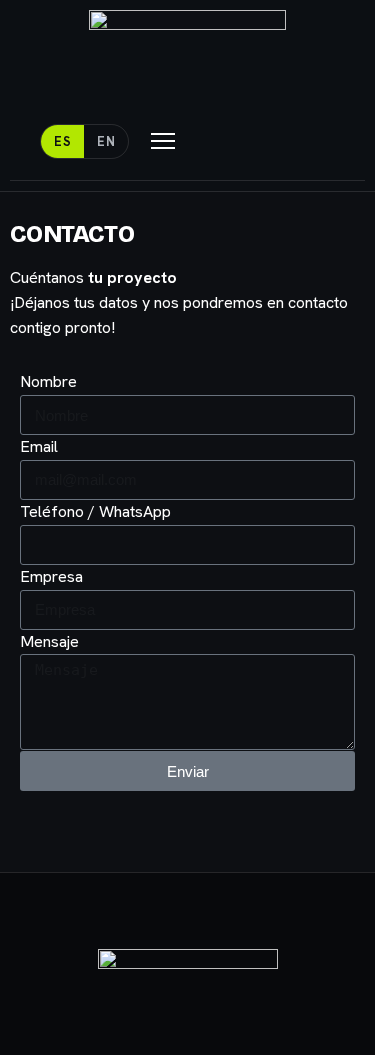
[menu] (163, 141)
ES (62, 141)
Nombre (48, 381)
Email (39, 446)
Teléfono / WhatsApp (95, 511)
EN (106, 141)
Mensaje (49, 641)
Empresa (51, 576)
